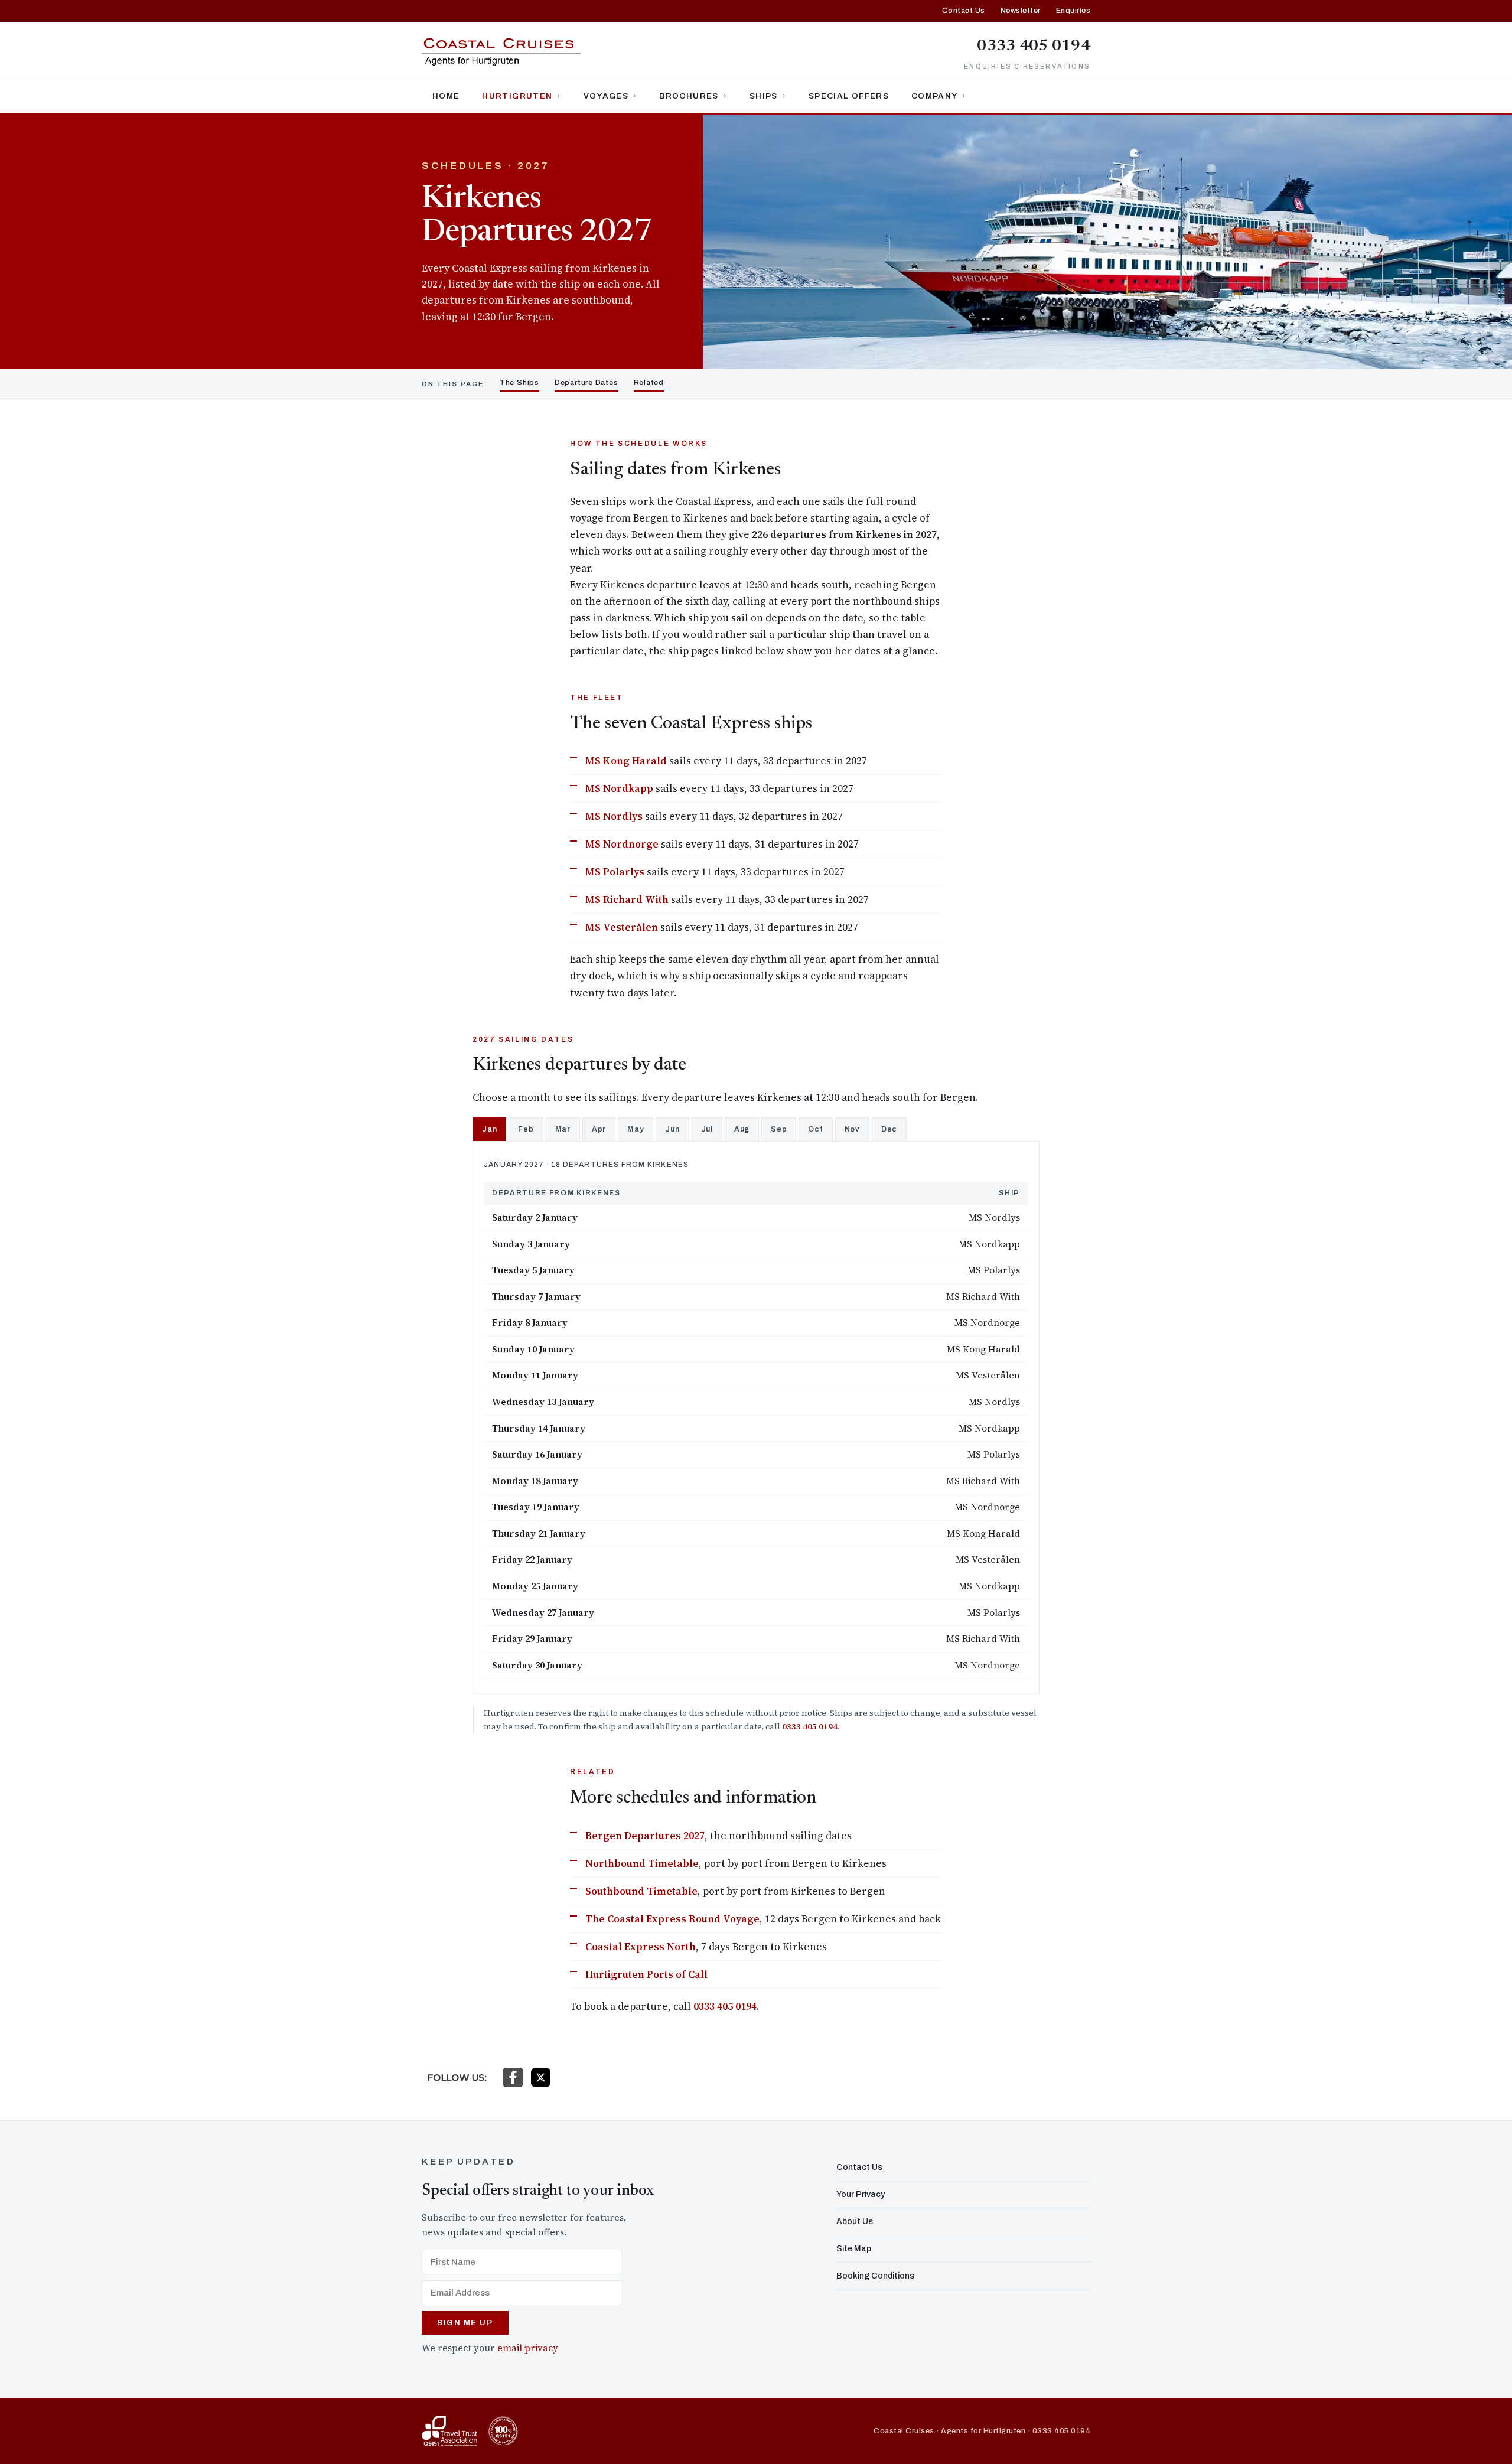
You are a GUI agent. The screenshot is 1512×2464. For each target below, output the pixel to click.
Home (446, 96)
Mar (563, 1129)
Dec (889, 1129)
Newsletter (1021, 11)
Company (934, 96)
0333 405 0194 (1034, 46)
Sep (779, 1129)
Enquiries (1073, 11)
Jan (489, 1129)
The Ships (519, 383)
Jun (672, 1129)
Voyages (606, 96)
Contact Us (964, 11)
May (636, 1129)
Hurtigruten (517, 96)
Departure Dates (586, 383)
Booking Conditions (875, 2276)
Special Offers (849, 96)
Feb (526, 1129)
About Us (855, 2222)
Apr (599, 1129)
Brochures (689, 96)
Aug (742, 1129)
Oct (815, 1129)
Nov (852, 1129)
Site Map (854, 2249)
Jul (707, 1129)
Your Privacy (861, 2194)
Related (649, 383)
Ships (764, 96)
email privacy (528, 2348)
